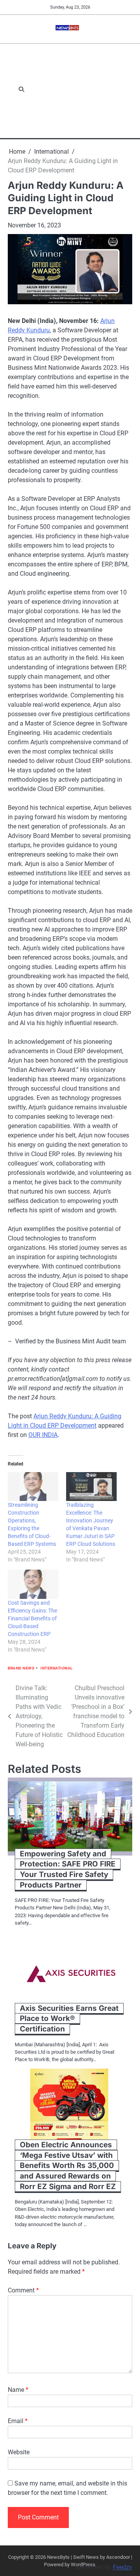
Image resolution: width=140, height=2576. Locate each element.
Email (18, 2421)
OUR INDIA (43, 1435)
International (57, 1668)
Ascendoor (118, 2557)
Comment (23, 2290)
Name (18, 2390)
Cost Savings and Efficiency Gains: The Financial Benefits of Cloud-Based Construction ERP (32, 1618)
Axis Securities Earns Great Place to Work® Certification (69, 2019)
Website (19, 2452)
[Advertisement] (83, 90)
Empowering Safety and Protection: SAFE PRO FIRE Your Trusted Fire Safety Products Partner (68, 1869)
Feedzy (122, 2567)
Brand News (21, 1668)
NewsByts (58, 2557)
